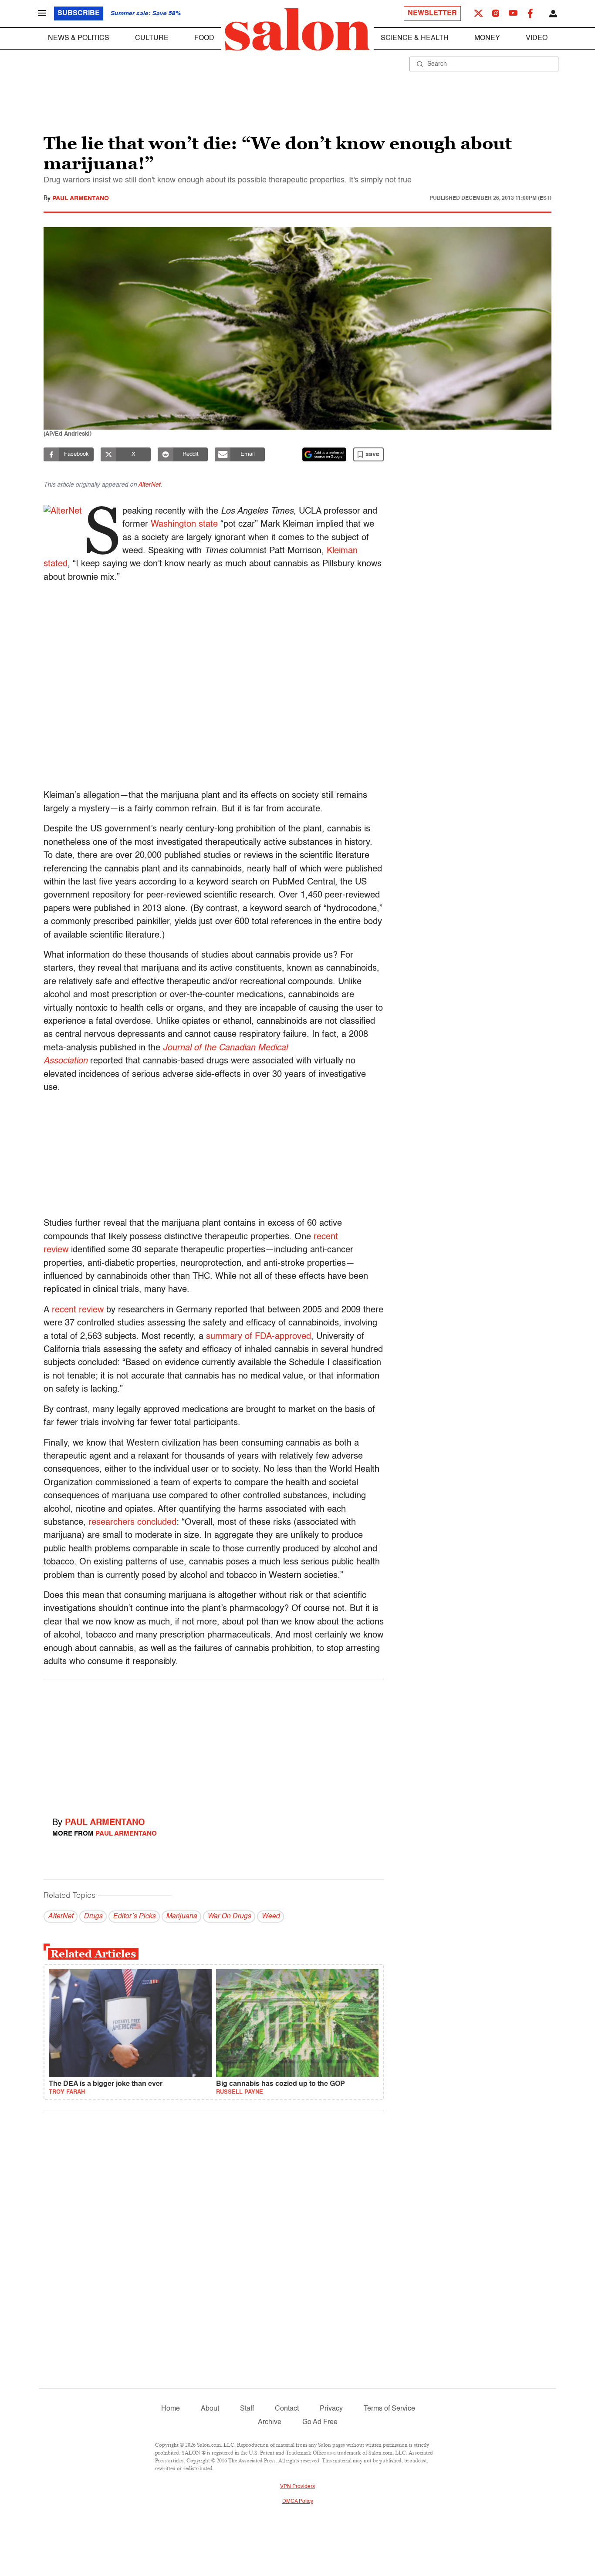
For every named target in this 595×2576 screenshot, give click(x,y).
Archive (270, 2422)
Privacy (331, 2409)
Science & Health (415, 38)
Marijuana (181, 1917)
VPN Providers (297, 2487)
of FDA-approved (277, 1337)
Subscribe (79, 13)
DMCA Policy (298, 2502)
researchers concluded (132, 1523)
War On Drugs (229, 1917)
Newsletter (432, 13)
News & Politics (79, 38)
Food (204, 38)
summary (224, 1337)
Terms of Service (389, 2409)
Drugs (93, 1917)
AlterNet (149, 485)
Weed (270, 1917)
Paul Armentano (81, 198)
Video (537, 38)
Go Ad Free (320, 2422)
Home (171, 2409)
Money (487, 38)
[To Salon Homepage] (297, 30)
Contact (287, 2409)
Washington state (184, 525)
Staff (247, 2409)
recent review (78, 1310)
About (210, 2409)
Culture (152, 38)
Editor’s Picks (134, 1917)
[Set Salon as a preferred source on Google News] (325, 454)
